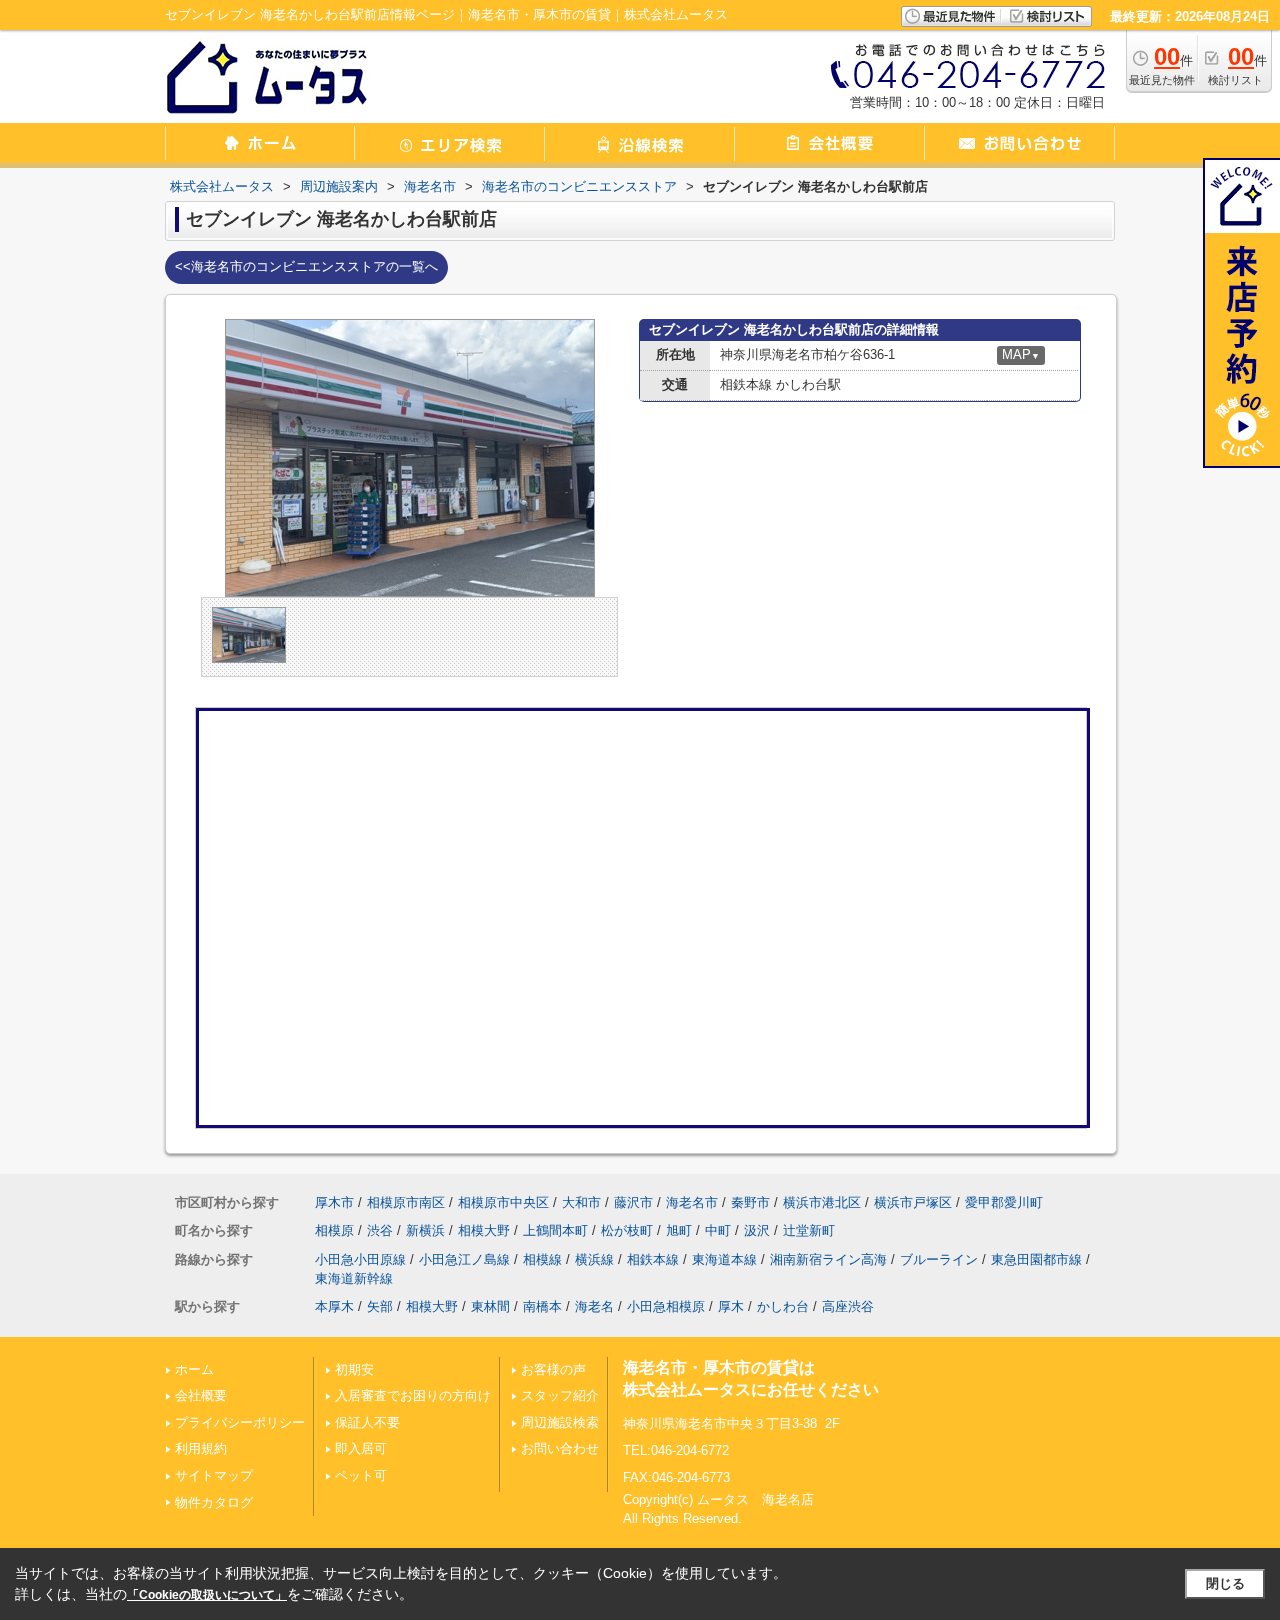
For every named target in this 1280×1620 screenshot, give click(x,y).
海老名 (594, 1306)
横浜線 (594, 1259)
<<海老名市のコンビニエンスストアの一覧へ (306, 266)
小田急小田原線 (360, 1259)
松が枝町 (627, 1230)
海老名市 (692, 1202)
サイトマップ (214, 1475)
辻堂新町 (809, 1230)
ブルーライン (939, 1259)
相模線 (542, 1259)
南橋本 (542, 1306)
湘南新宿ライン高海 (828, 1259)
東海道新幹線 (354, 1278)
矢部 (380, 1306)
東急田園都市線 (1036, 1259)
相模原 (334, 1230)
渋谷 (380, 1230)
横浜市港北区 (822, 1202)
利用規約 (201, 1448)
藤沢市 (633, 1202)
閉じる (1225, 1583)
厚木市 (334, 1202)
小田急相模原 (666, 1306)
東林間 (490, 1306)
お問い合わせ (560, 1448)
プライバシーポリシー (240, 1422)
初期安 (354, 1369)
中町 (718, 1230)
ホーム (194, 1369)
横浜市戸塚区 (913, 1202)
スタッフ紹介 (560, 1395)
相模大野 (484, 1230)
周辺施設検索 (560, 1422)
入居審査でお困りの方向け (413, 1395)
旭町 (679, 1230)
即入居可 (361, 1448)
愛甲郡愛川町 (1004, 1202)
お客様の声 (553, 1369)
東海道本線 (724, 1259)
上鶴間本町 (555, 1230)
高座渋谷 (848, 1306)
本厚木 (334, 1306)
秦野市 (750, 1202)
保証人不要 (367, 1422)
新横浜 (425, 1230)
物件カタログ (214, 1502)
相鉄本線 (653, 1259)
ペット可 (361, 1475)
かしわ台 (783, 1306)
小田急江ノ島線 (464, 1259)
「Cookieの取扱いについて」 (207, 1595)
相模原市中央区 (503, 1202)
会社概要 (201, 1395)
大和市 (581, 1202)
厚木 (731, 1306)
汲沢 (757, 1230)
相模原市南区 (406, 1202)
